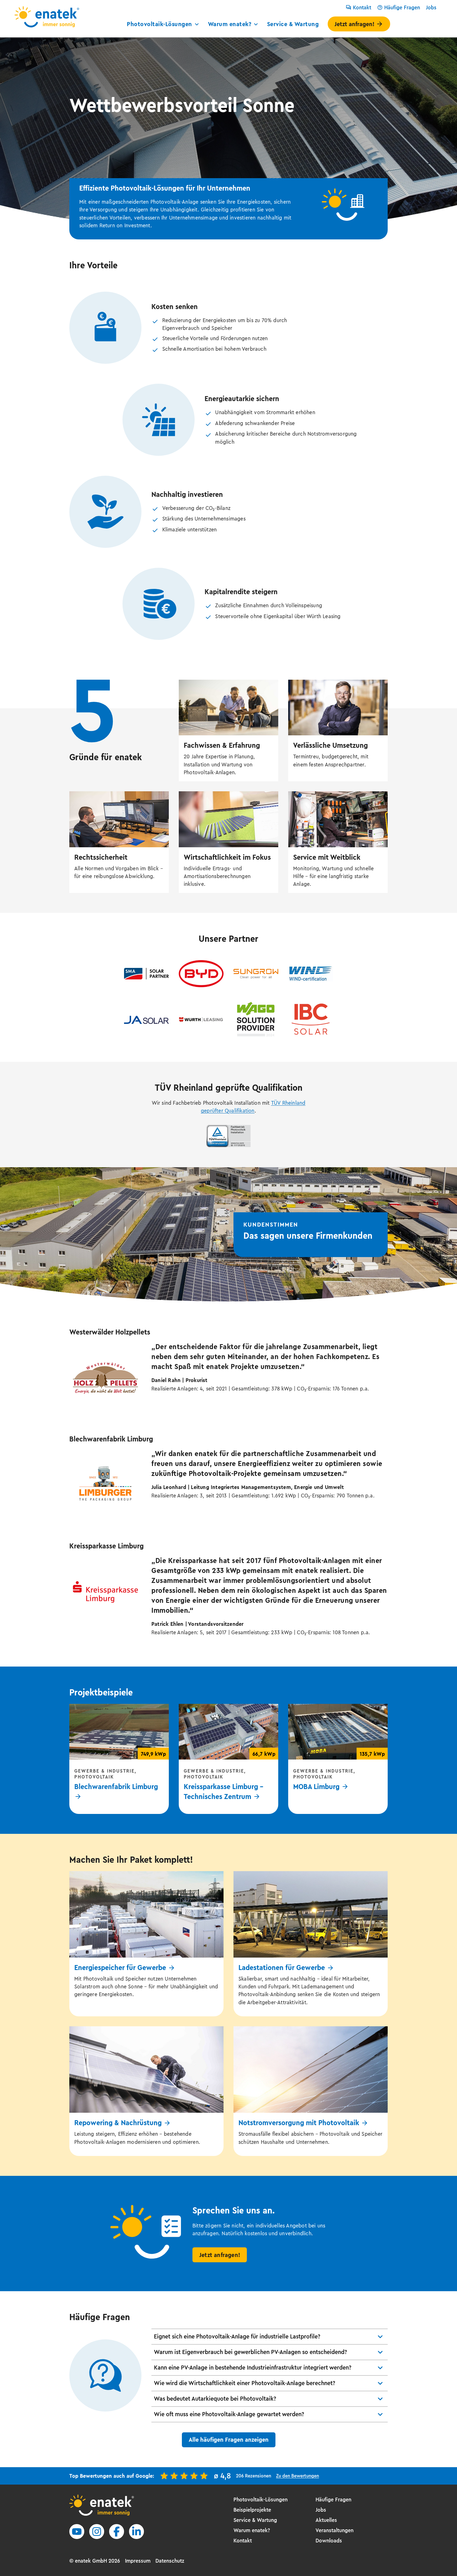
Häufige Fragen (402, 7)
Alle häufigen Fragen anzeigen (229, 2440)
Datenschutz (170, 2561)
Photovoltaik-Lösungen (159, 24)
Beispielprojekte (252, 2510)
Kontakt (362, 7)
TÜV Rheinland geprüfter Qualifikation (253, 1107)
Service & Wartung (293, 24)
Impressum (138, 2561)
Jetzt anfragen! (354, 24)
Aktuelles (326, 2520)
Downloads (329, 2541)
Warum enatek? (230, 24)
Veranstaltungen (335, 2530)
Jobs (431, 7)
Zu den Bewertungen (298, 2476)
